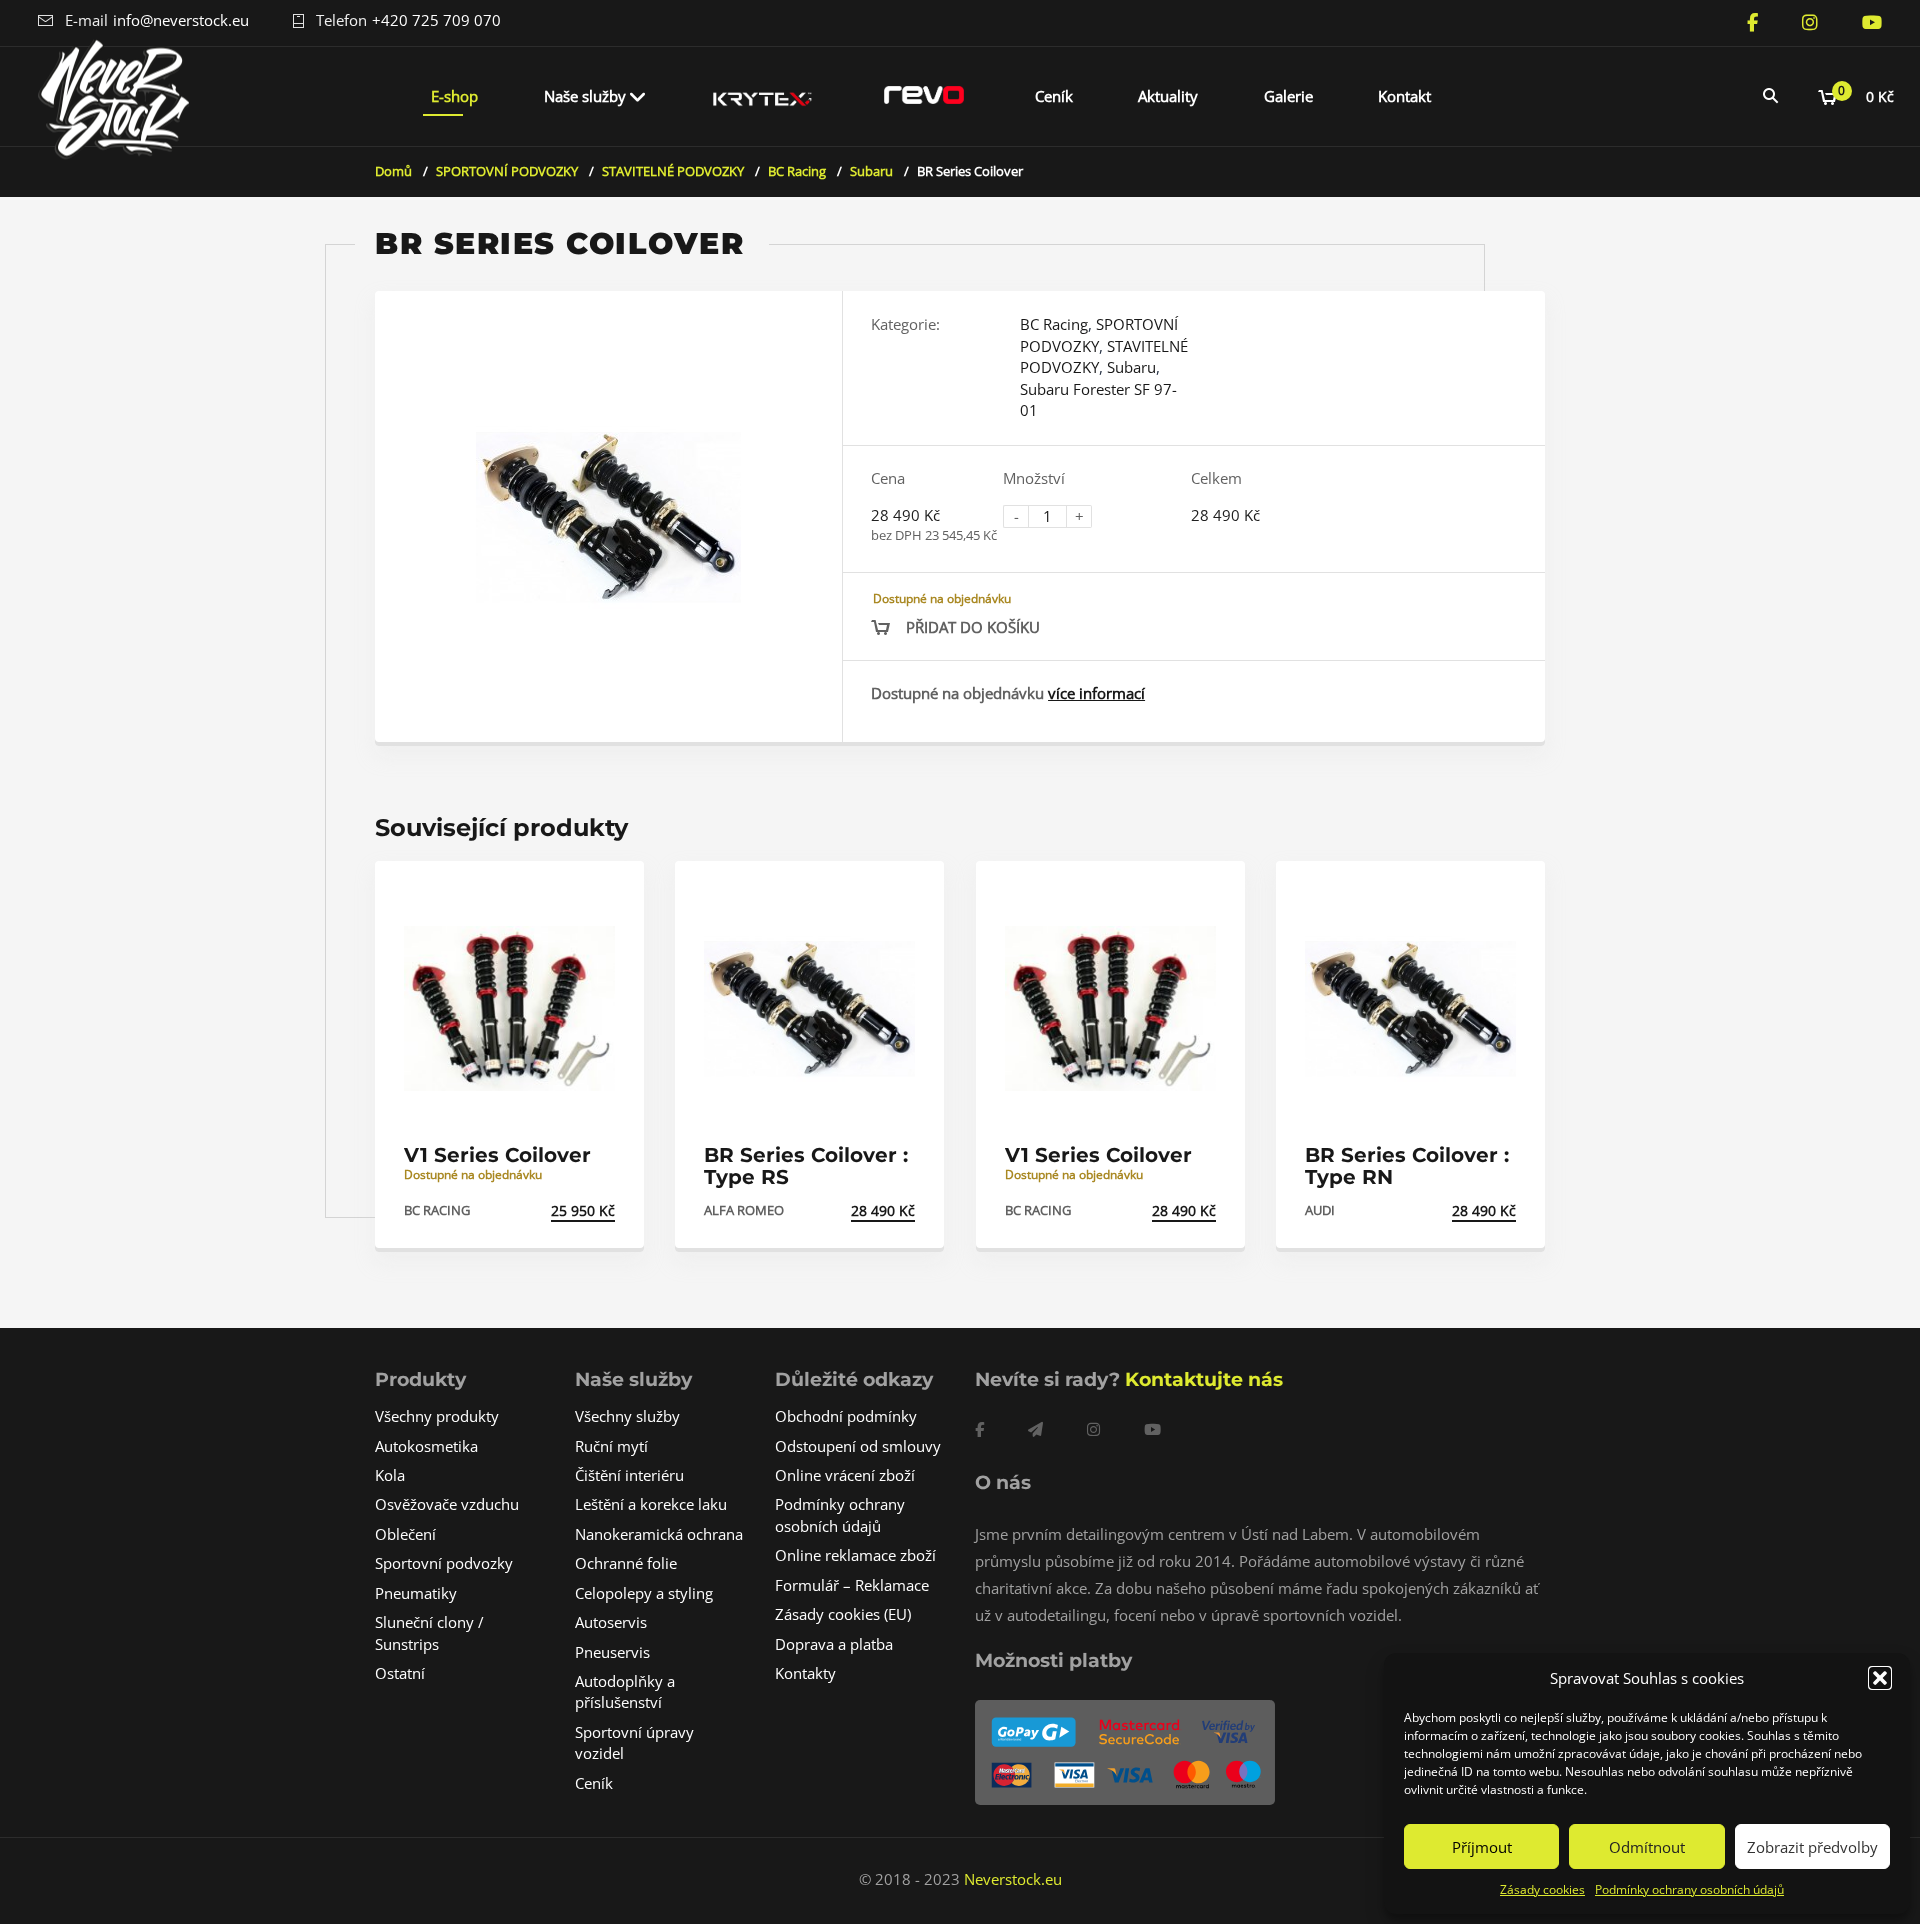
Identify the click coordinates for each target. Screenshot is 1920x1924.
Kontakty (805, 1673)
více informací (1096, 693)
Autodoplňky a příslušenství (625, 1691)
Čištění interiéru (629, 1475)
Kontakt (1404, 96)
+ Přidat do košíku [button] (545, 1210)
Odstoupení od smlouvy (858, 1446)
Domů (393, 171)
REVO (924, 96)
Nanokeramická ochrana (659, 1534)
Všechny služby (627, 1416)
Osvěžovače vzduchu (447, 1504)
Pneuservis (612, 1652)
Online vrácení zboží (845, 1475)
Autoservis (611, 1622)
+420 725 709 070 (436, 20)
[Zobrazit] (607, 893)
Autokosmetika (426, 1446)
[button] (1880, 1678)
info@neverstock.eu (181, 20)
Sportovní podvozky (444, 1563)
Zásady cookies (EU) (843, 1614)
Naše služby (585, 96)
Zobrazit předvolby (1812, 1847)
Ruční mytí (611, 1446)
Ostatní (400, 1673)
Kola (390, 1475)
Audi (1320, 1210)
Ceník (1054, 96)
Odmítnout (1647, 1847)
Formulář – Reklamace (852, 1585)
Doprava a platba (834, 1644)
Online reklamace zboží (855, 1555)
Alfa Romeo (744, 1210)
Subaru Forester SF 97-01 (1098, 399)
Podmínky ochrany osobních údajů (1689, 1889)
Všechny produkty (437, 1416)
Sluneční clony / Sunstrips (429, 1632)
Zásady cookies (1542, 1889)
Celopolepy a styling (644, 1593)
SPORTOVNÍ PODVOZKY (507, 171)
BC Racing (797, 171)
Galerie (1288, 96)
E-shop (454, 96)
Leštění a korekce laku (651, 1504)
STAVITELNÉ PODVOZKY (673, 171)
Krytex (763, 96)
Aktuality (1168, 96)
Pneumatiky (416, 1593)
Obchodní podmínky (846, 1416)
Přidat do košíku (973, 627)
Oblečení (405, 1534)
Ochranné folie (626, 1563)
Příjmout (1482, 1847)
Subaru (871, 171)
